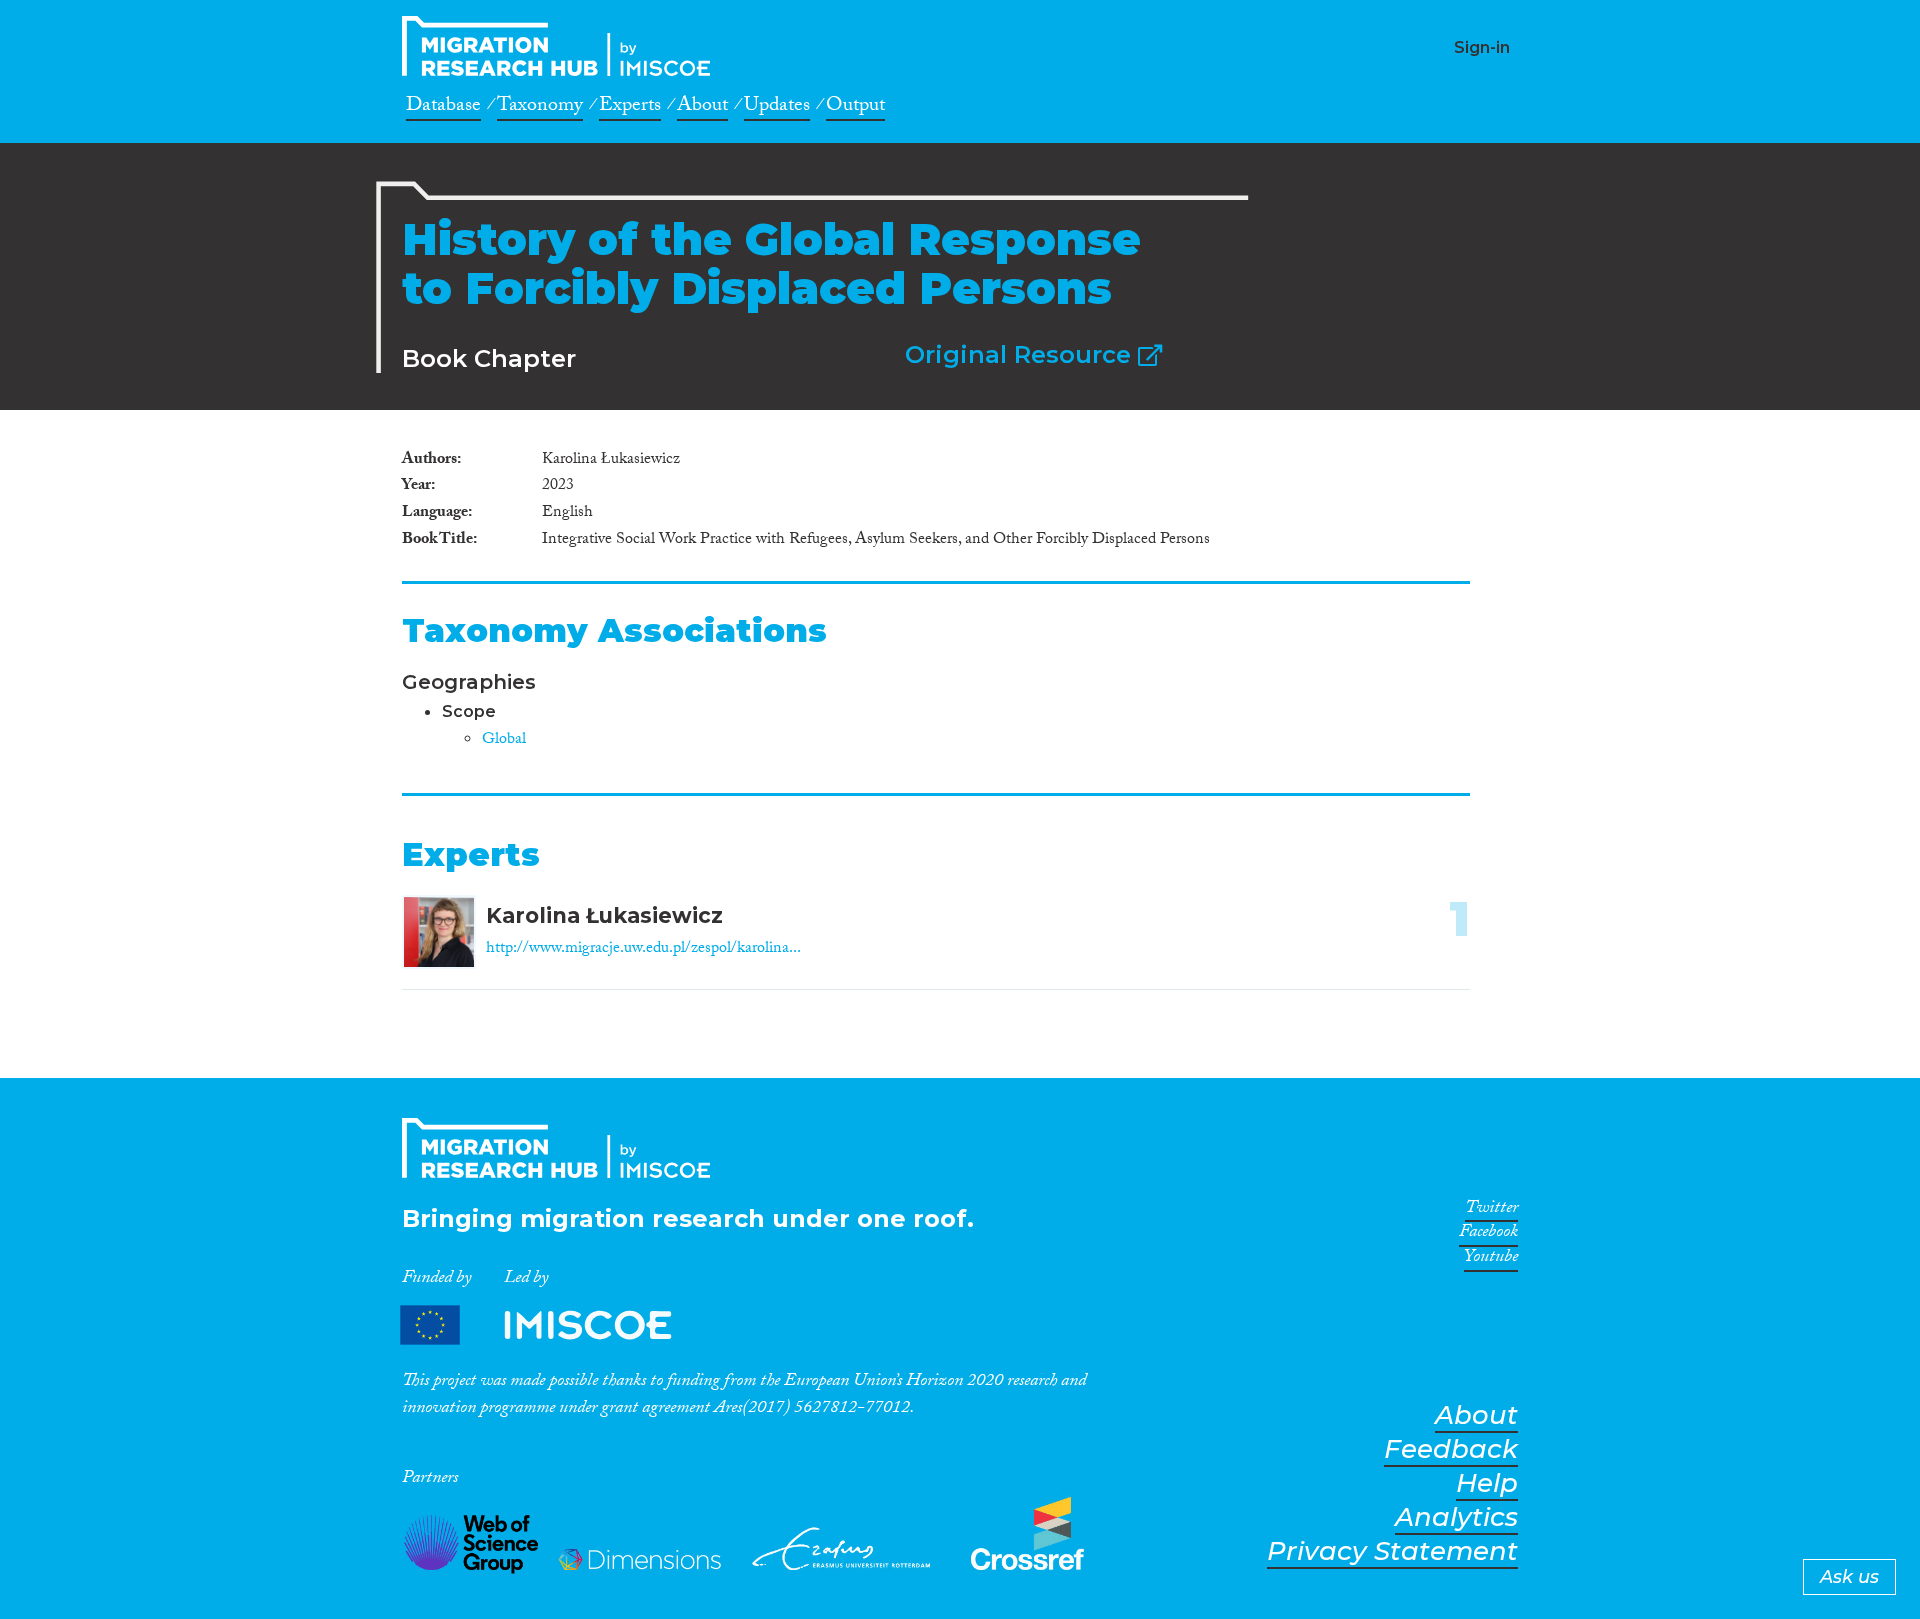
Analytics (1456, 1517)
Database (443, 108)
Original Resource (1021, 354)
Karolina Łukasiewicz (604, 915)
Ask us (1849, 1577)
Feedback (1451, 1449)
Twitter (1491, 1211)
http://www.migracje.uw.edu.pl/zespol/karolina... (643, 949)
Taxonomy (540, 108)
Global (504, 740)
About (702, 108)
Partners (553, 1325)
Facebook (1488, 1235)
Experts (630, 108)
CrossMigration (562, 46)
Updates (777, 108)
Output (855, 108)
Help (1487, 1483)
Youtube (1491, 1260)
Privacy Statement (1392, 1551)
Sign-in (1482, 47)
